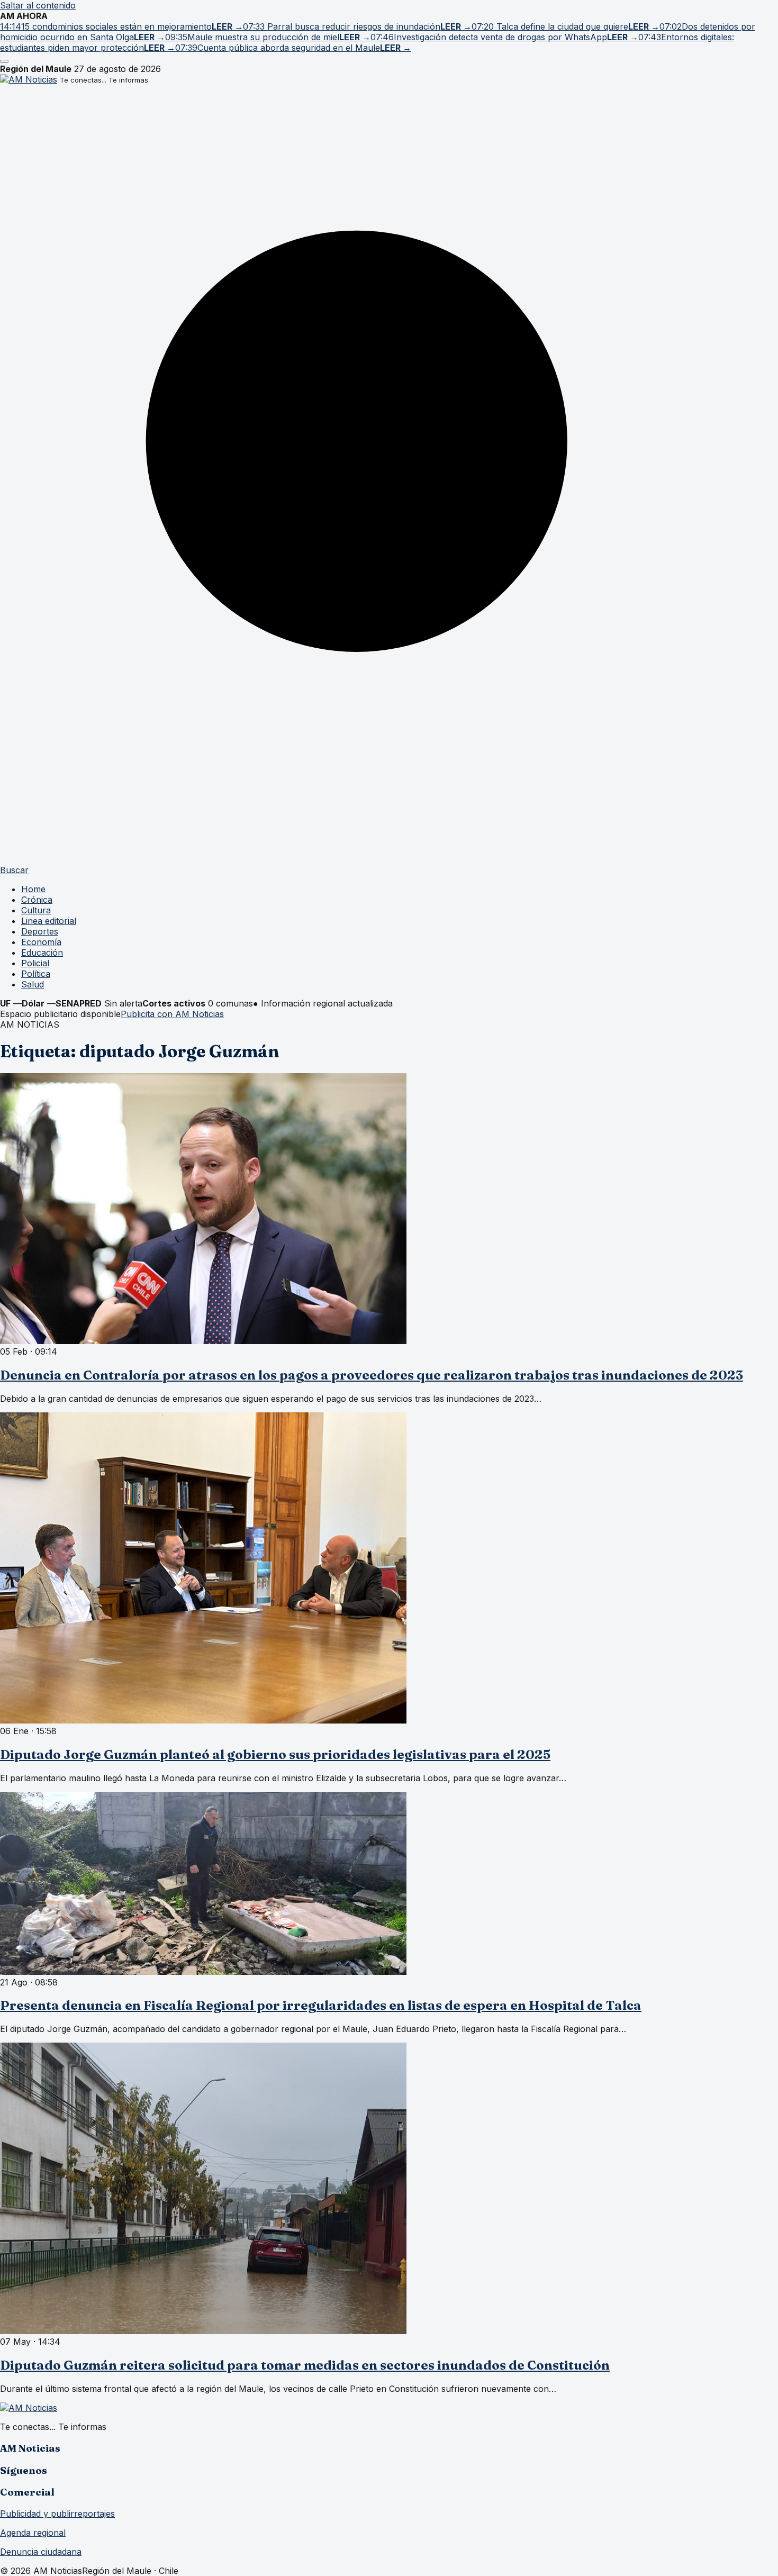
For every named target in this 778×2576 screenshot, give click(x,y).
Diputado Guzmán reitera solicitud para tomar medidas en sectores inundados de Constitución (305, 2365)
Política (36, 974)
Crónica (37, 900)
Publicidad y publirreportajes (57, 2514)
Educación (42, 953)
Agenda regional (33, 2533)
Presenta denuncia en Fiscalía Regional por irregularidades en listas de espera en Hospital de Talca (321, 2005)
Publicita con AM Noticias (172, 1014)
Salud (33, 984)
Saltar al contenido (38, 5)
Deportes (40, 931)
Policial (35, 963)
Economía (41, 942)
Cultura (36, 910)
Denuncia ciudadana (41, 2552)
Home (33, 889)
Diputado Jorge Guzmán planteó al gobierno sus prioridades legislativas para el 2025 (275, 1754)
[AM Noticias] (29, 79)
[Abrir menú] (4, 61)
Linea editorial (49, 921)
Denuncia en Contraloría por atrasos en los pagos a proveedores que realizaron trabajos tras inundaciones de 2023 (372, 1375)
